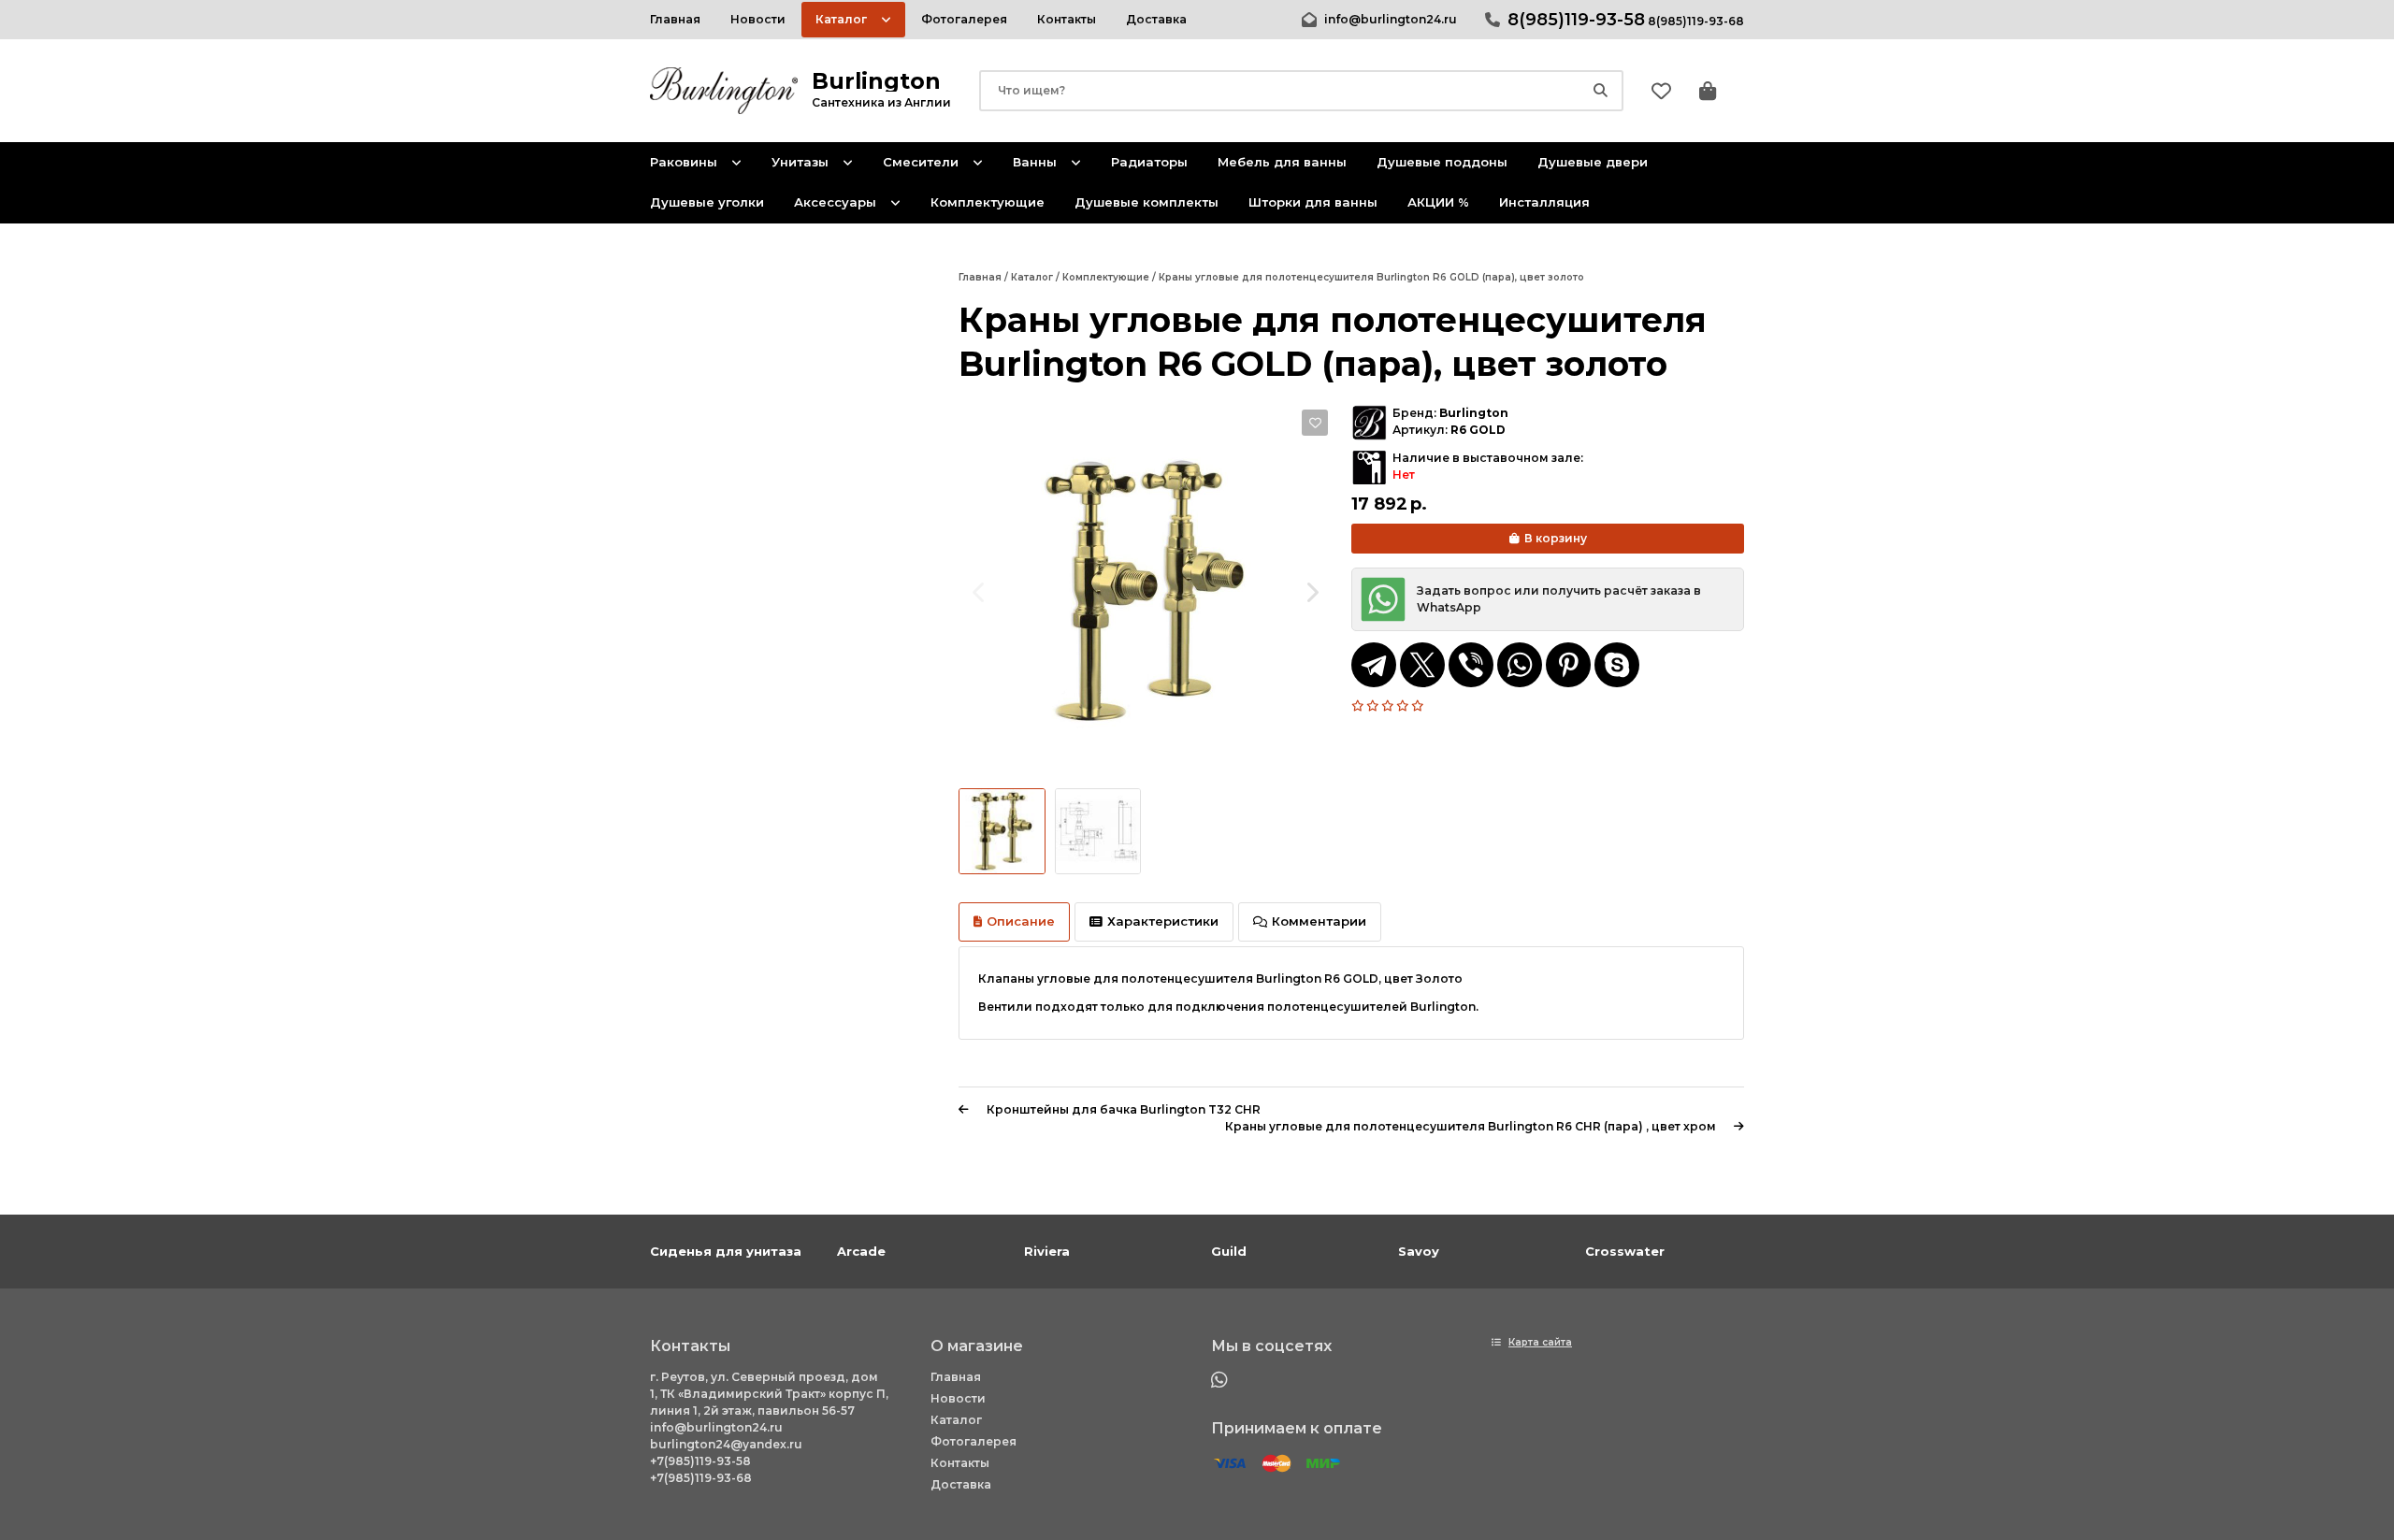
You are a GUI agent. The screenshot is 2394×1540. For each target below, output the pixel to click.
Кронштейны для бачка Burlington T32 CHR (1124, 1109)
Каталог (956, 1420)
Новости (958, 1398)
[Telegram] (1374, 665)
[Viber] (1471, 665)
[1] (1359, 706)
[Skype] (1617, 665)
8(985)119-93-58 (1576, 20)
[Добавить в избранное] (1315, 423)
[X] (1422, 665)
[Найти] (1600, 91)
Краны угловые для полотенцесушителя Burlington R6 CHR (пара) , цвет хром (1471, 1126)
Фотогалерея (973, 1441)
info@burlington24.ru (1391, 19)
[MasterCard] (1276, 1464)
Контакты (960, 1463)
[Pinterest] (1568, 665)
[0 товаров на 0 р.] (1708, 91)
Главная (956, 1377)
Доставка (961, 1484)
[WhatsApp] (1520, 665)
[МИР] (1323, 1464)
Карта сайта (1540, 1342)
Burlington (1474, 413)
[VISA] (1230, 1464)
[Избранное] (1661, 91)
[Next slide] (1312, 592)
